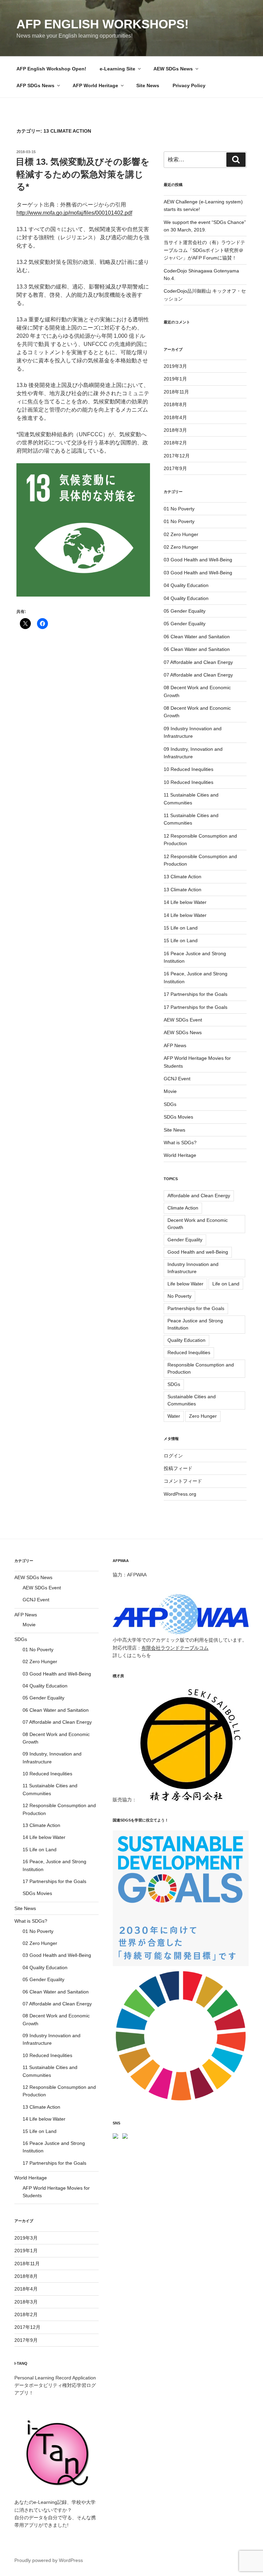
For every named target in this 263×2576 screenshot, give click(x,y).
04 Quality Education (186, 585)
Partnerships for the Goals (196, 1308)
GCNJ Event (177, 1079)
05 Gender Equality (185, 611)
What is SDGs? (180, 1143)
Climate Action (183, 1208)
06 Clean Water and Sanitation (197, 637)
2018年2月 (175, 443)
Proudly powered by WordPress (49, 2560)
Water (174, 1416)
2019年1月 (175, 379)
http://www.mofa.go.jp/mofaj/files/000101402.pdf (74, 213)
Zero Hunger (203, 1416)
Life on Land (226, 1284)
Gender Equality (185, 1240)
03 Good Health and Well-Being (198, 560)
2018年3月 (175, 430)
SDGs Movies (178, 1117)
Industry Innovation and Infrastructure (193, 1268)
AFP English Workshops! (103, 24)
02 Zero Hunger (181, 534)
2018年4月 (175, 417)
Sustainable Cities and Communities (192, 1400)
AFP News (175, 1045)
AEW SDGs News (173, 69)
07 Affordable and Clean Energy (198, 662)
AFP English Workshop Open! (51, 69)
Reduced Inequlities (189, 1352)
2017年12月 (177, 456)
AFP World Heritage (95, 85)
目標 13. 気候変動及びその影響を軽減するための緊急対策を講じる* (83, 174)
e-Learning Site (117, 69)
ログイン (173, 1456)
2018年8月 (175, 404)
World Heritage (180, 1155)
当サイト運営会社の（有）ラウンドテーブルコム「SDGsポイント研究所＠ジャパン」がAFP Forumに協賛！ (204, 250)
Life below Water (185, 1284)
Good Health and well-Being (198, 1252)
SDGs (170, 1104)
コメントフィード (183, 1481)
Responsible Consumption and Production (201, 1368)
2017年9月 (175, 468)
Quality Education (186, 1340)
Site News (148, 85)
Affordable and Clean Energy (199, 1196)
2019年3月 (175, 366)
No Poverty (179, 1296)
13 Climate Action (183, 877)
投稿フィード (178, 1468)
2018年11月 (176, 392)
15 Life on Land (181, 928)
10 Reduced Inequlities (189, 769)
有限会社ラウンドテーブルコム (175, 1648)
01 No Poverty (179, 509)
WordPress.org (180, 1494)
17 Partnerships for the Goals (196, 994)
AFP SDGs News (35, 85)
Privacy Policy (189, 85)
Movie (170, 1091)
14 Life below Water (185, 902)
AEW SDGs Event (183, 1020)
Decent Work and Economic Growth (198, 1224)
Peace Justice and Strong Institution (195, 1324)
